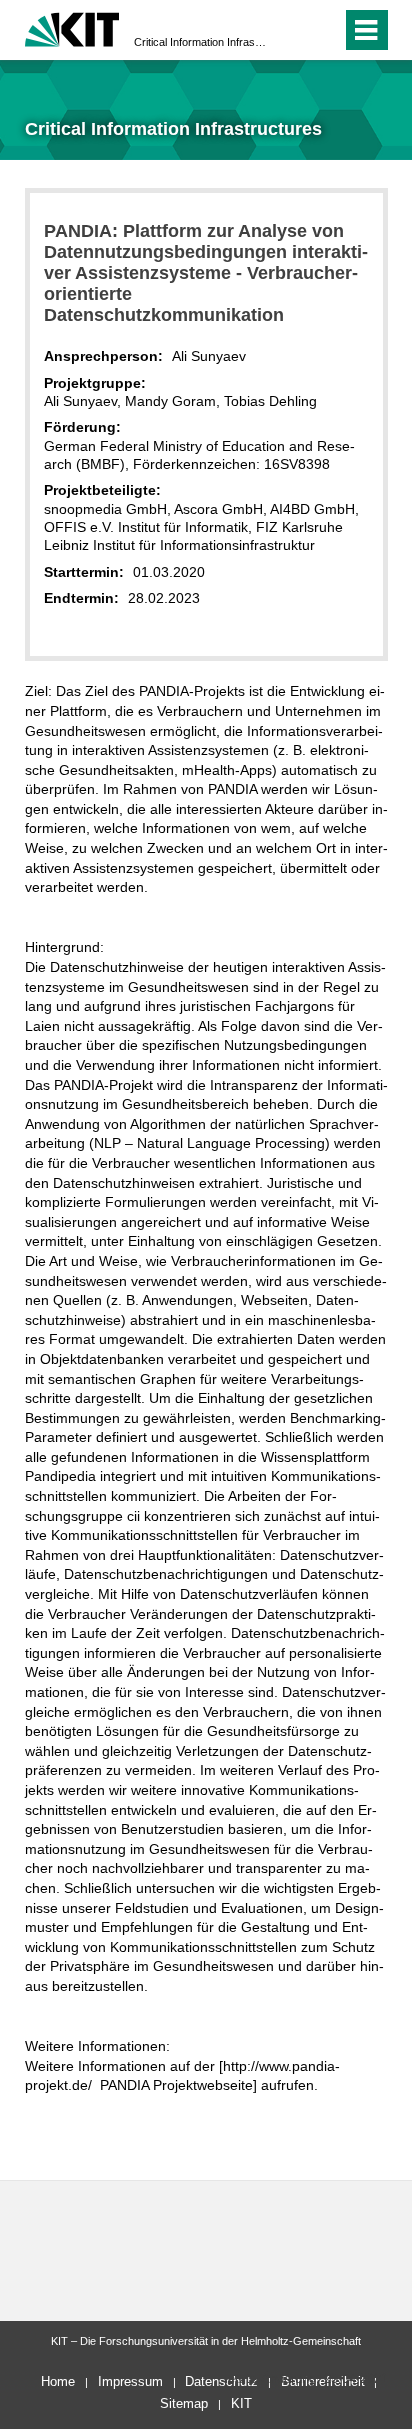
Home (58, 2381)
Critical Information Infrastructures (200, 42)
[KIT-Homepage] (72, 27)
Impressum (130, 2381)
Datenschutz (221, 2381)
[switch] (290, 30)
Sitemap (184, 2403)
